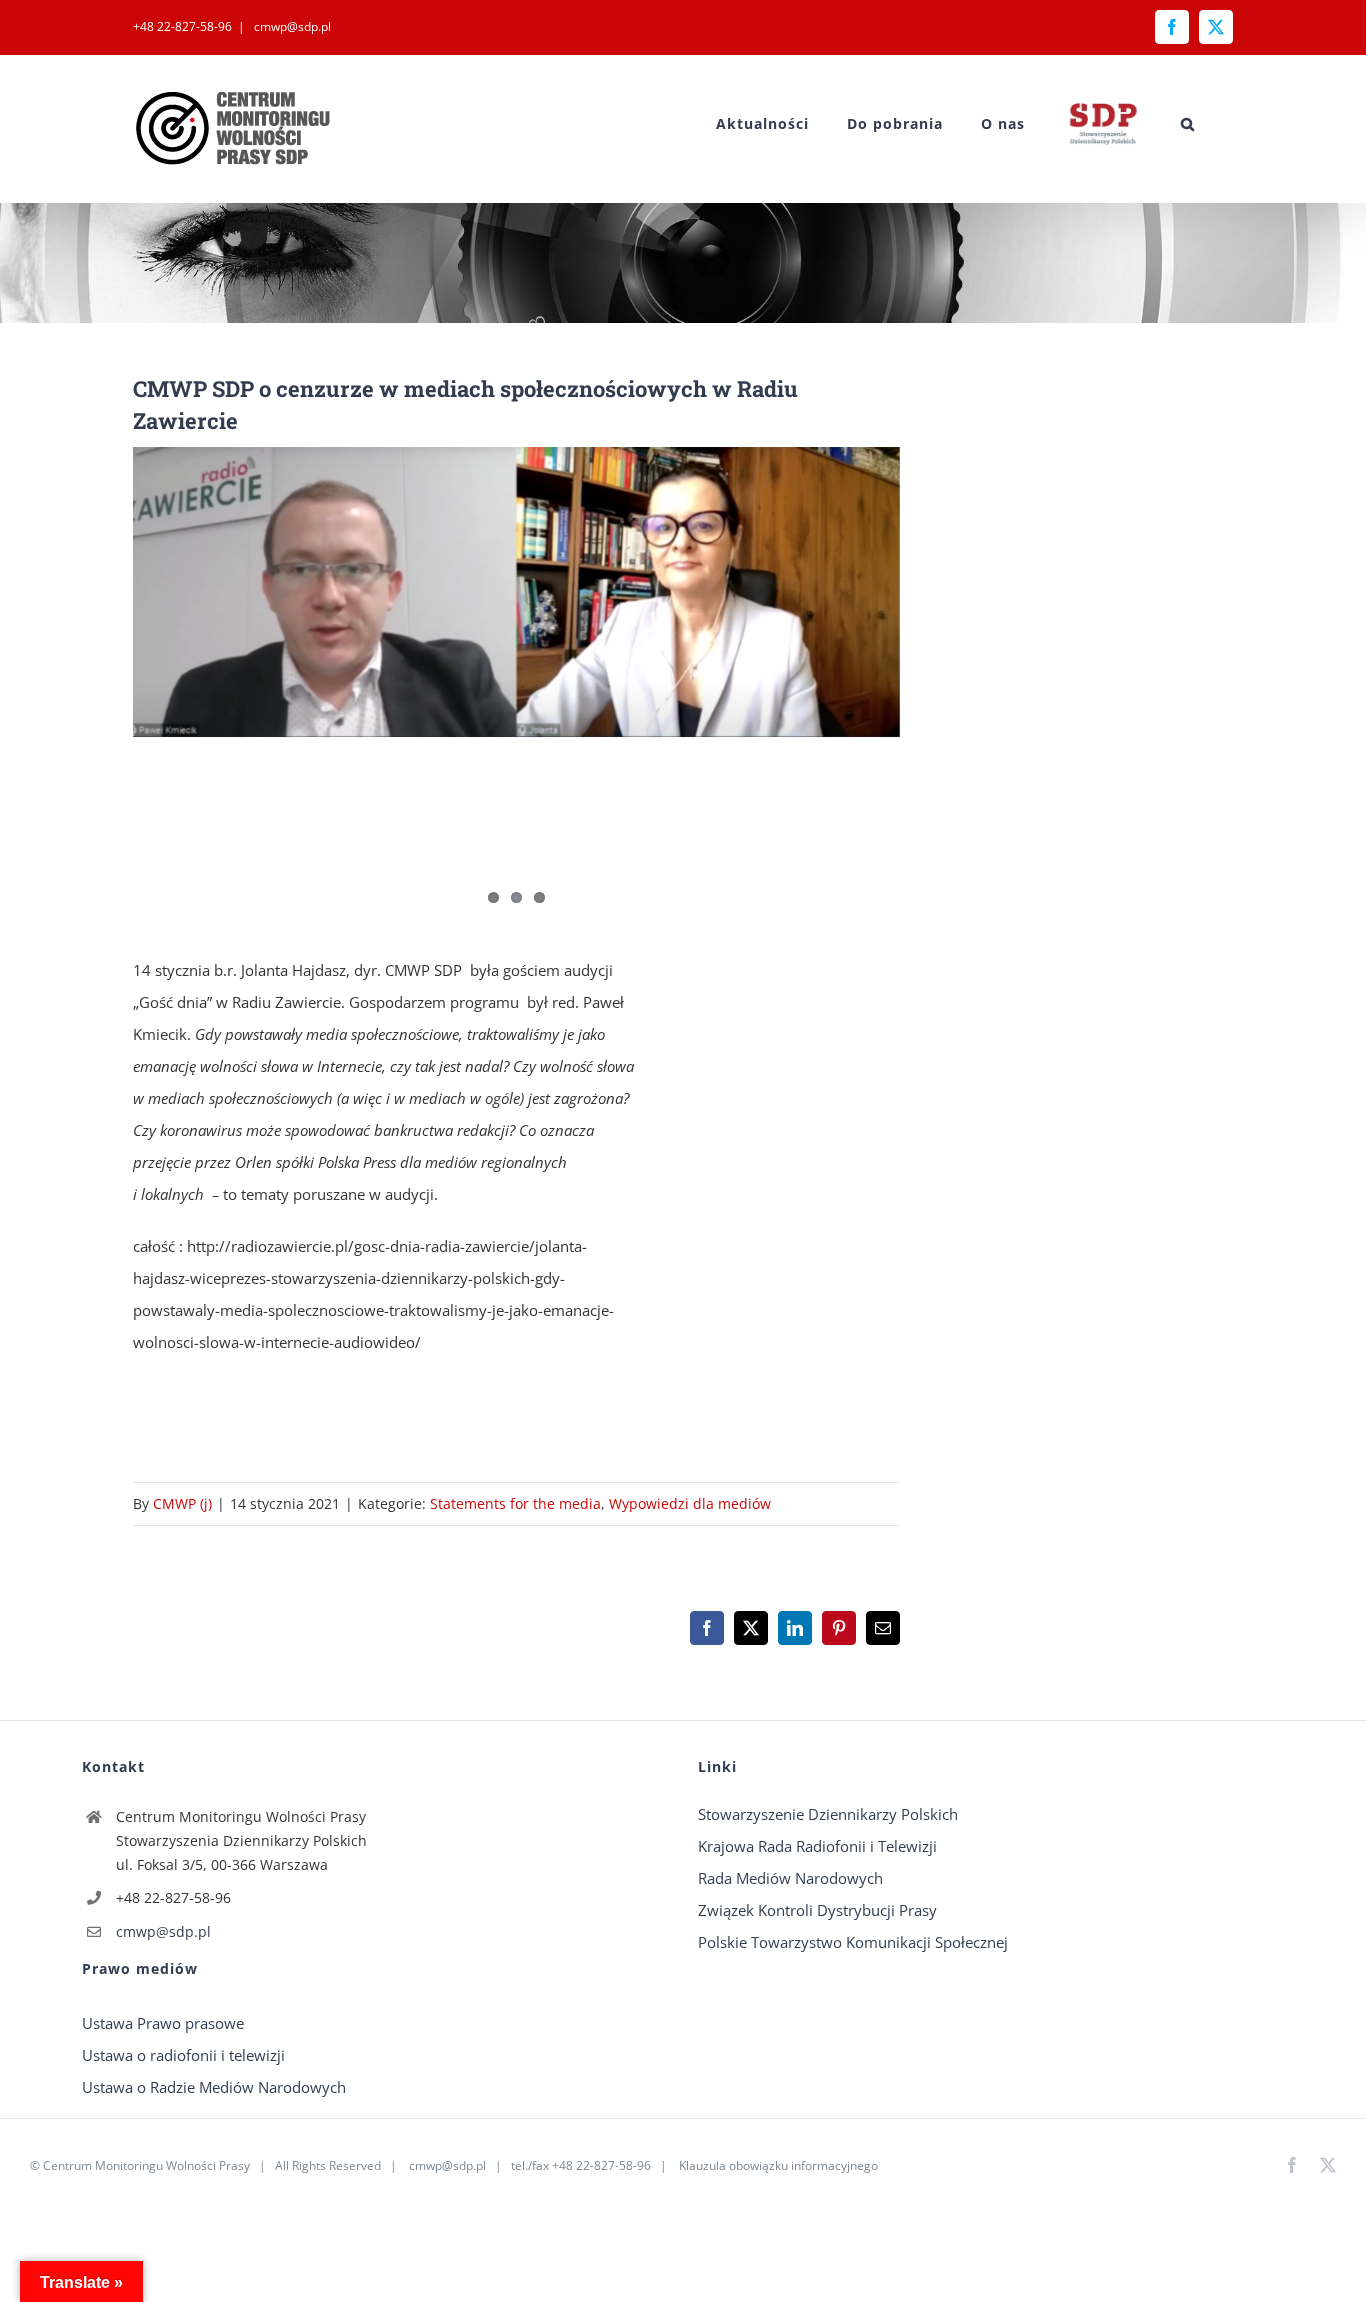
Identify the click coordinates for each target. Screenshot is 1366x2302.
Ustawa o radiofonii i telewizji (183, 2055)
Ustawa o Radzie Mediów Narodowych (214, 2087)
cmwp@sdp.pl (291, 26)
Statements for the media (515, 1503)
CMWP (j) (182, 1503)
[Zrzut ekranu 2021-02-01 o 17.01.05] (516, 592)
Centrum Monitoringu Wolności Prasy (146, 2165)
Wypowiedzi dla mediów (690, 1503)
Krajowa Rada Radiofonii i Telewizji (817, 1846)
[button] (1188, 123)
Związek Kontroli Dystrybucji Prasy (817, 1910)
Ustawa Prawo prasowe (163, 2023)
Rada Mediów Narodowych (790, 1878)
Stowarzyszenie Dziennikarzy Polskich (828, 1814)
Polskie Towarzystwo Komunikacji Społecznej (853, 1942)
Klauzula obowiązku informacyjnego (778, 2165)
